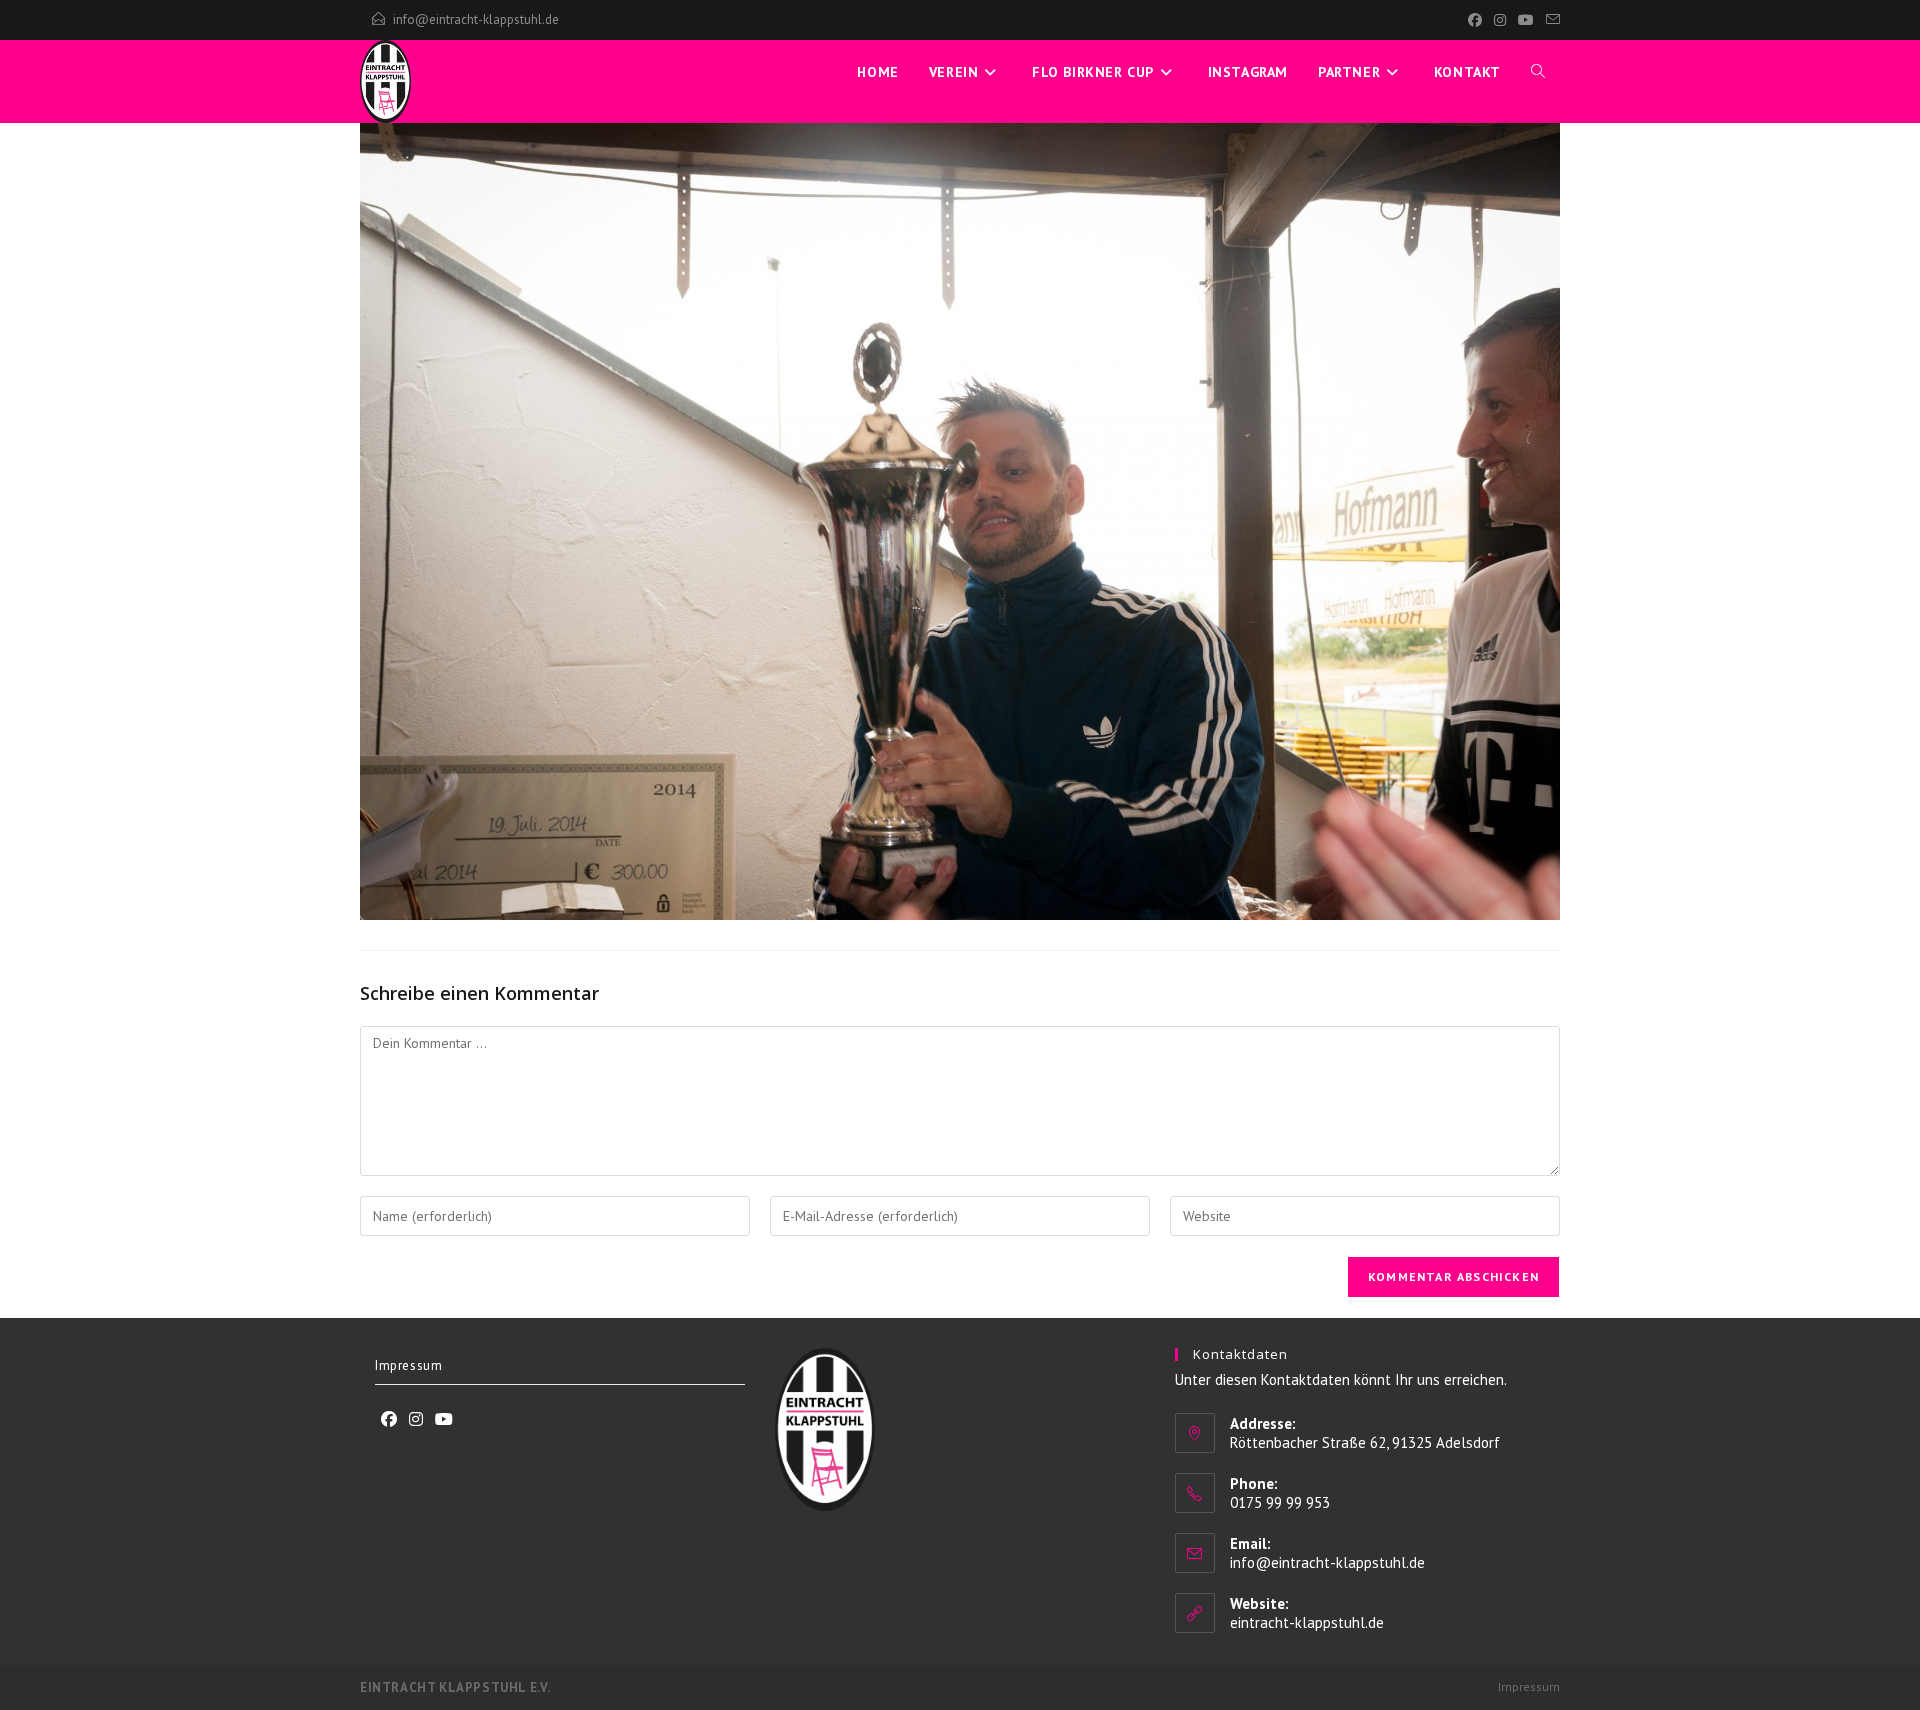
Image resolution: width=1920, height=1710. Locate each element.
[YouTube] (1526, 20)
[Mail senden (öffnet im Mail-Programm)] (1550, 20)
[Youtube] (444, 1419)
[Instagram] (1500, 20)
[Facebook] (1475, 20)
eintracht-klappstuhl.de (1307, 1622)
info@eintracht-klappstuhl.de (476, 19)
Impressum (408, 1365)
